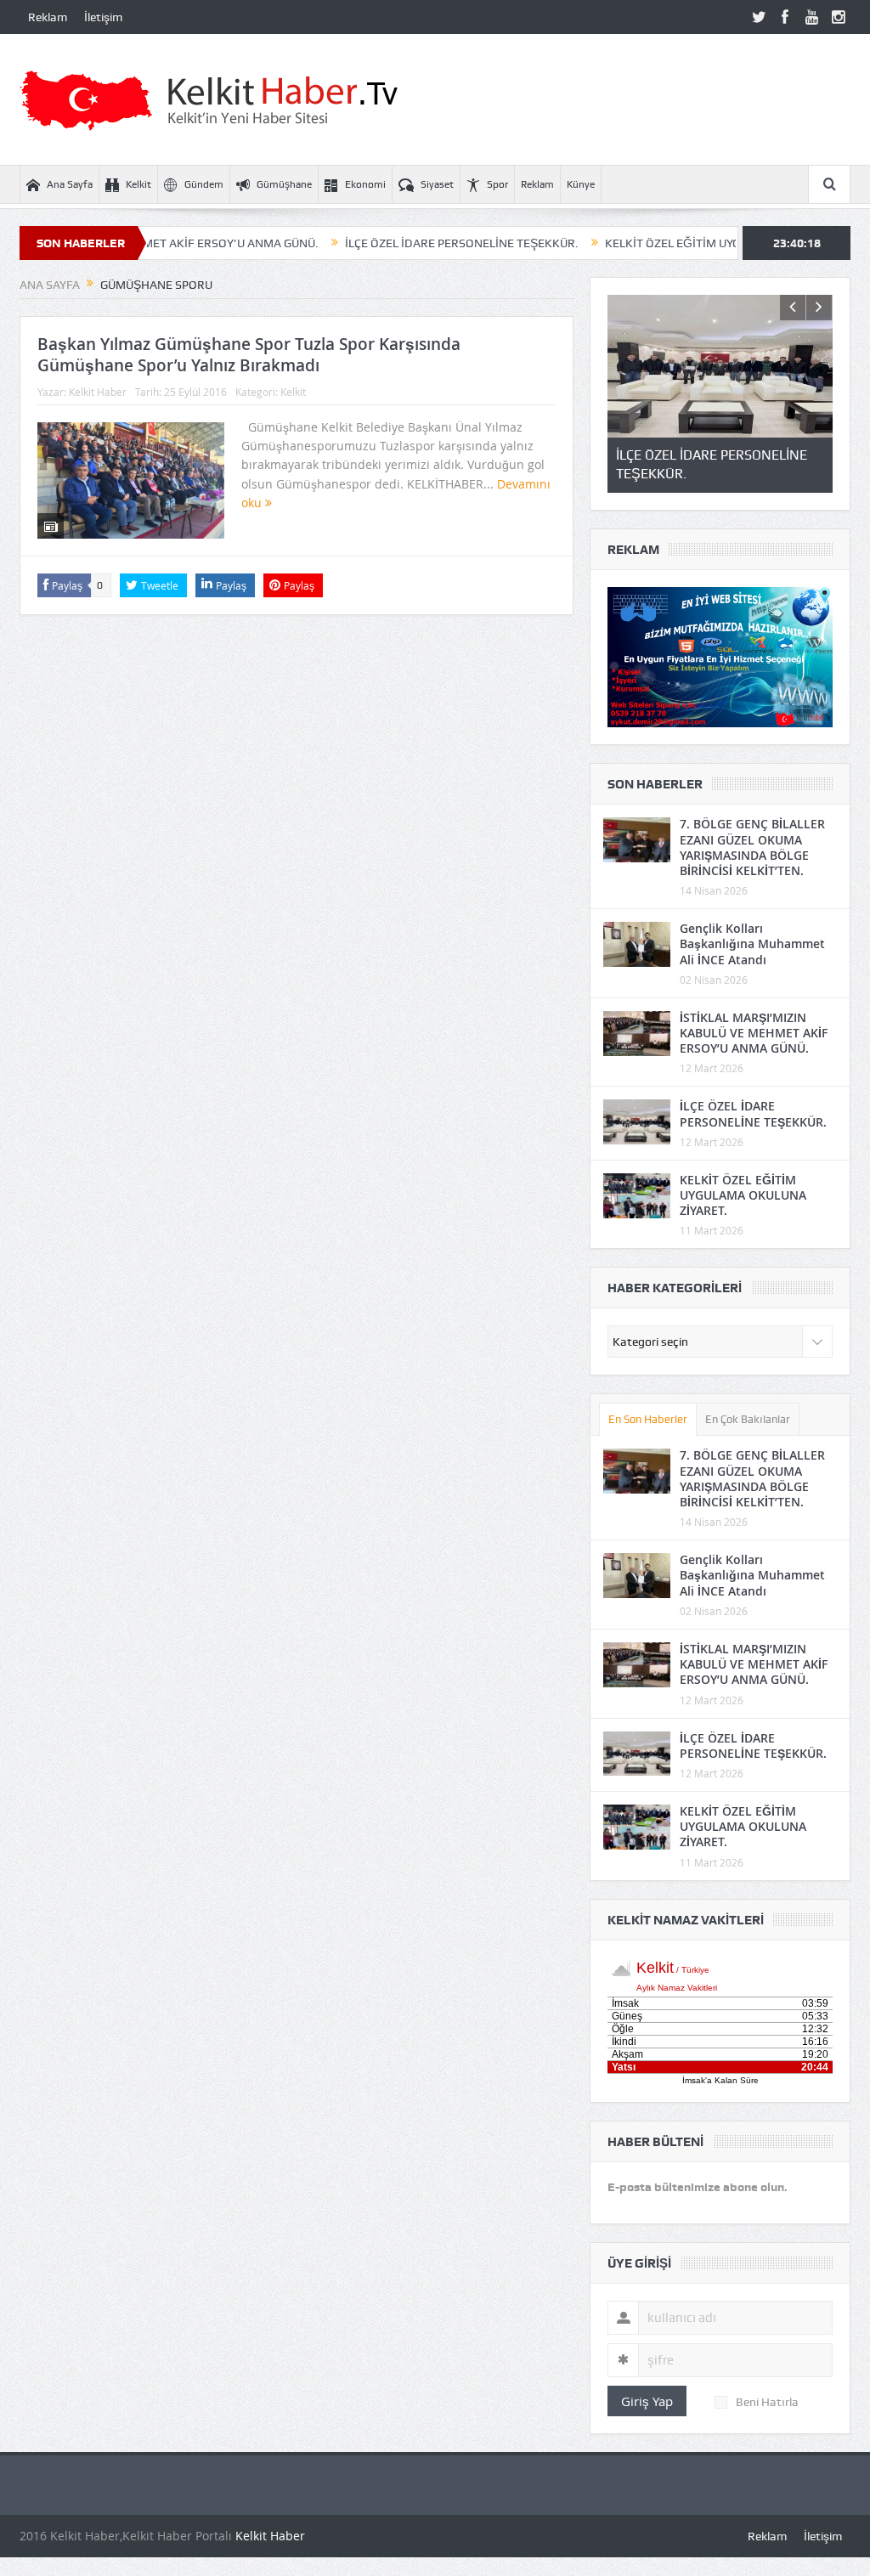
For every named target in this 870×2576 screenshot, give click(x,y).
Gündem (204, 184)
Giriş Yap (647, 2401)
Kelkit (138, 184)
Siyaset (437, 184)
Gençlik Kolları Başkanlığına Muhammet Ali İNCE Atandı (752, 943)
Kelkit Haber (98, 392)
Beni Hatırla (767, 2402)
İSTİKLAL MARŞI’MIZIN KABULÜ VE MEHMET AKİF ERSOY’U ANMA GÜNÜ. (754, 1033)
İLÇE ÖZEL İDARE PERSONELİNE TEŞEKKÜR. (401, 243)
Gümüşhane (284, 184)
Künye (581, 184)
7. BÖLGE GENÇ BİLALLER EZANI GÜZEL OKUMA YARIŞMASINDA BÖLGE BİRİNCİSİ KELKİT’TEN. (752, 847)
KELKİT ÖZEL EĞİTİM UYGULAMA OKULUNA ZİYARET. (685, 243)
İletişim (103, 17)
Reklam (48, 17)
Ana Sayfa (70, 184)
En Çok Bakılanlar (748, 1419)
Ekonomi (365, 184)
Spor (497, 184)
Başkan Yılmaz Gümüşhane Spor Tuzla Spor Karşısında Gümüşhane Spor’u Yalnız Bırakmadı (249, 355)
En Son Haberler (648, 1419)
